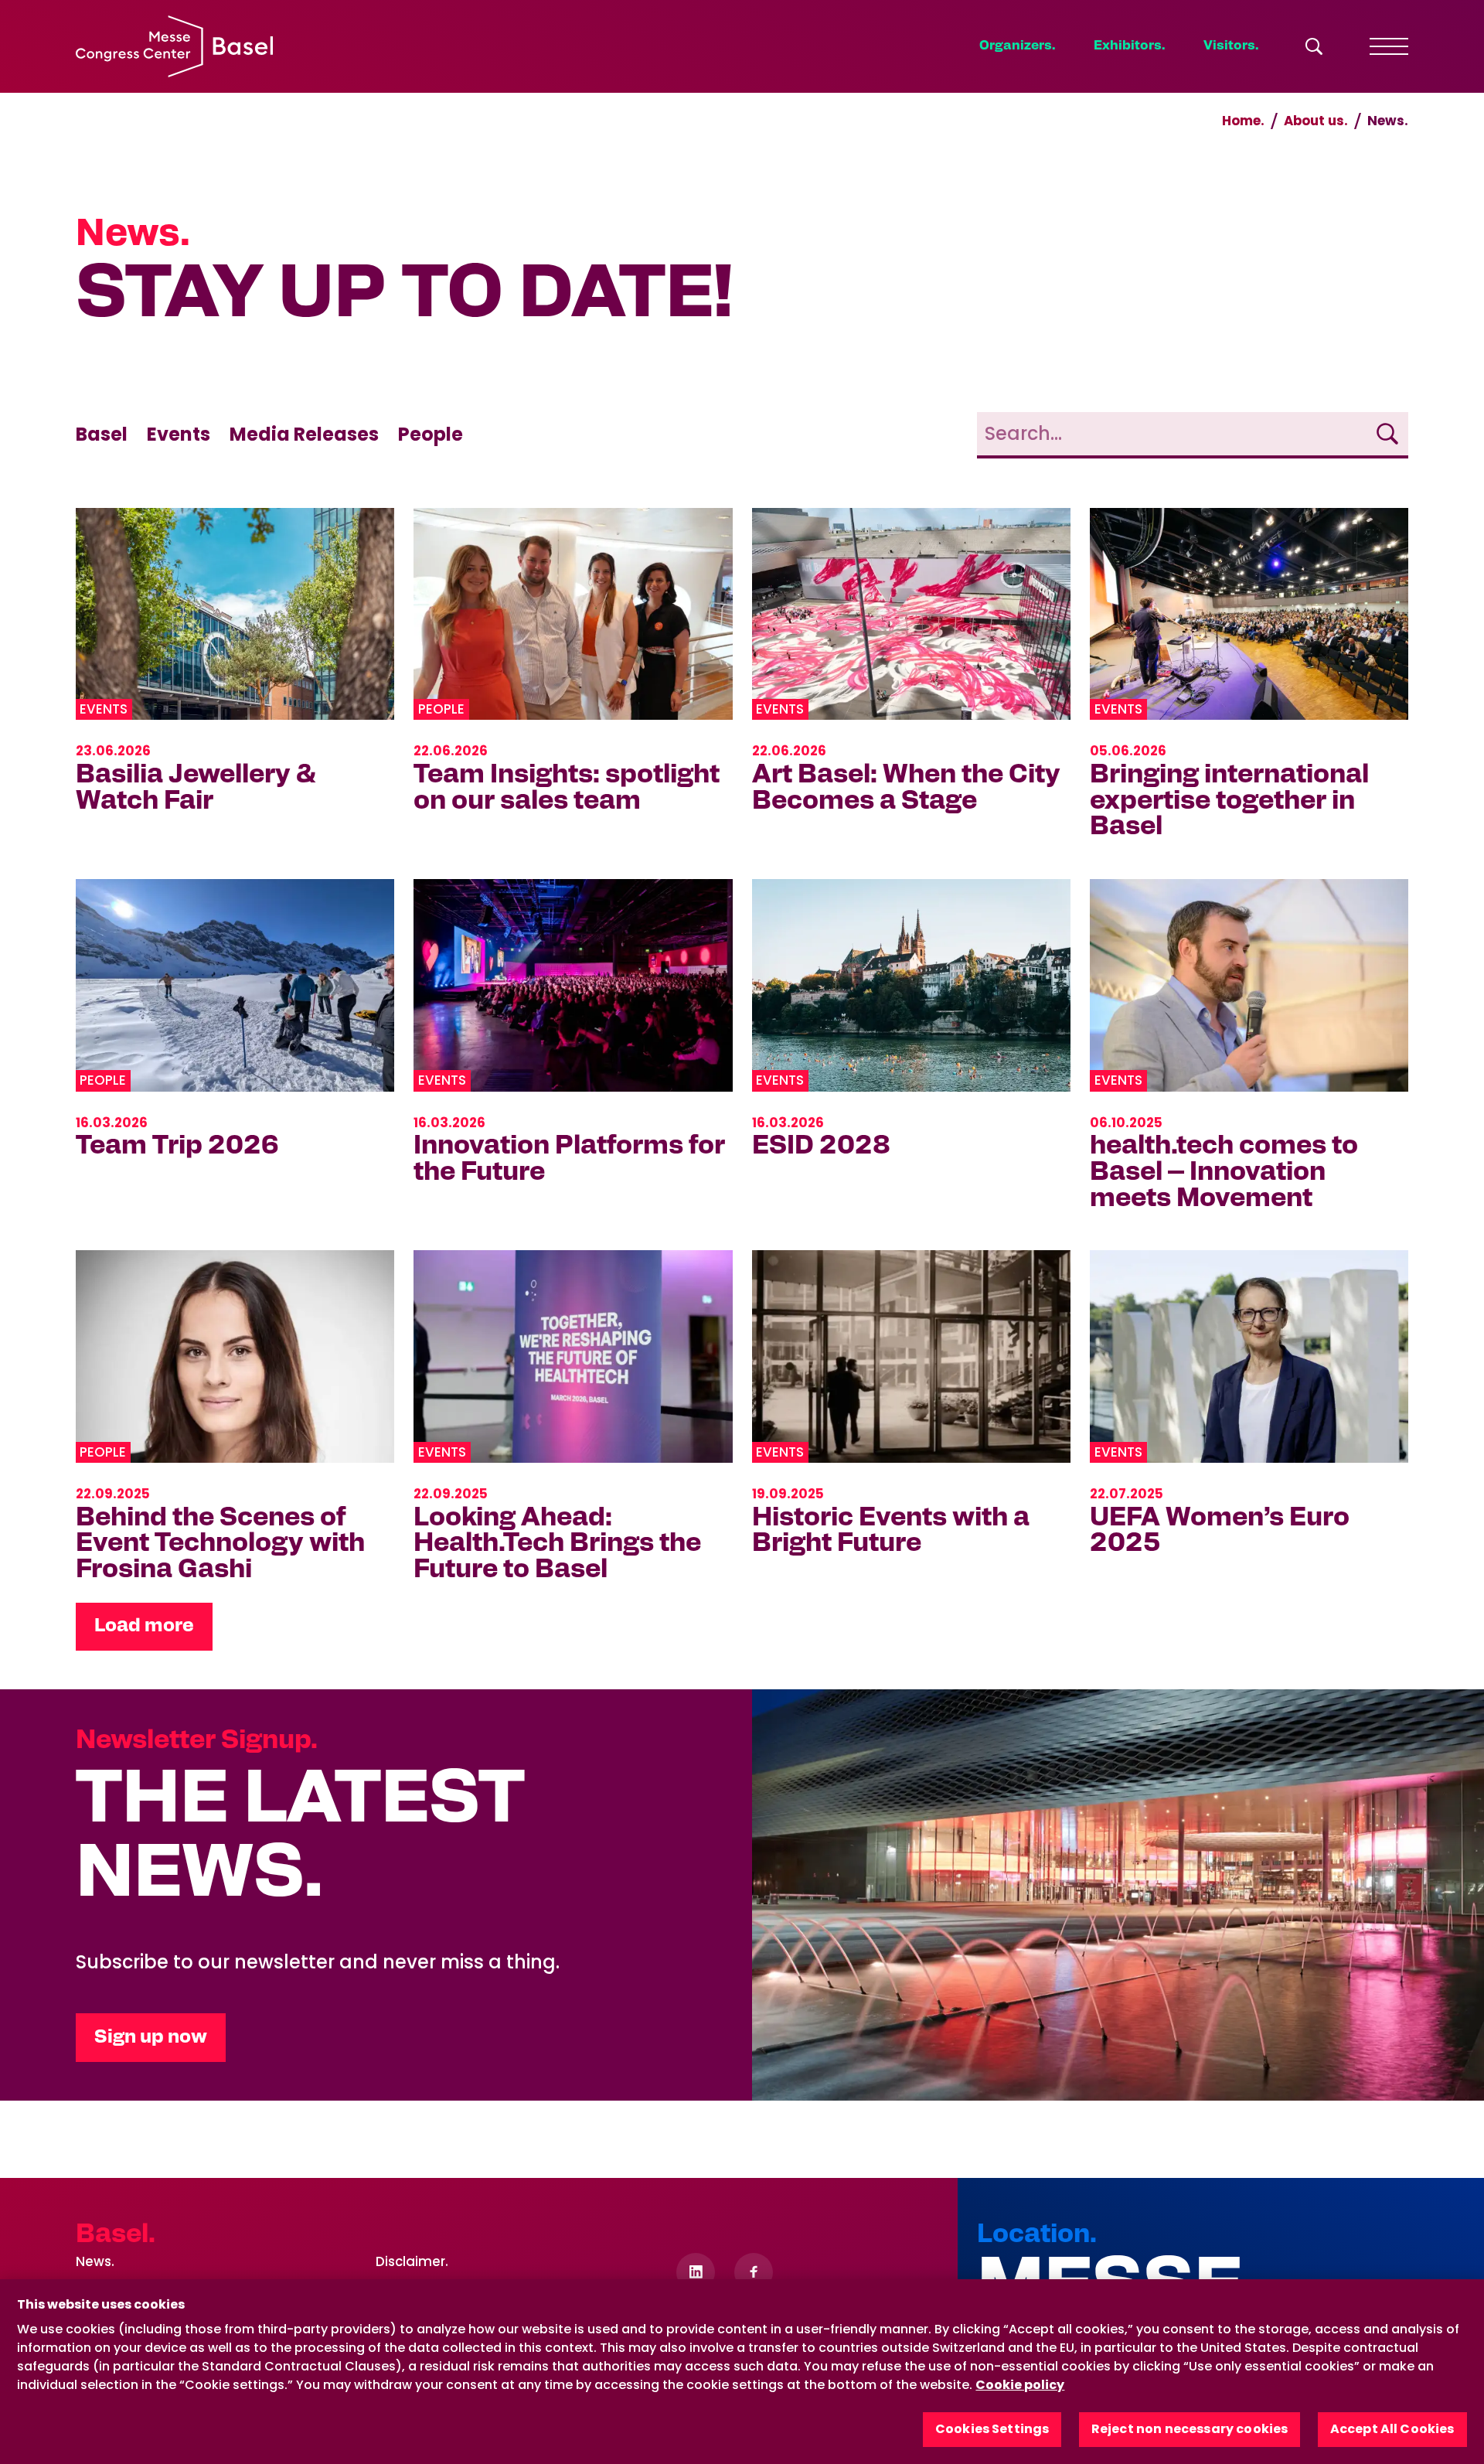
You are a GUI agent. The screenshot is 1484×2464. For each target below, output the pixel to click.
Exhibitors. (1129, 46)
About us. (1316, 121)
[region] (742, 2372)
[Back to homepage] (174, 46)
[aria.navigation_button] (1389, 46)
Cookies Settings (992, 2430)
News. (95, 2261)
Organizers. (1017, 46)
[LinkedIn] (696, 2272)
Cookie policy (1020, 2385)
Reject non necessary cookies (1190, 2430)
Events (179, 434)
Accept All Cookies (1392, 2430)
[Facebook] (754, 2272)
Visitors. (1231, 46)
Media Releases (304, 434)
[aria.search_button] (1314, 46)
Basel (102, 434)
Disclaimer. (412, 2261)
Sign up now (151, 2037)
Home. (1243, 121)
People (431, 434)
